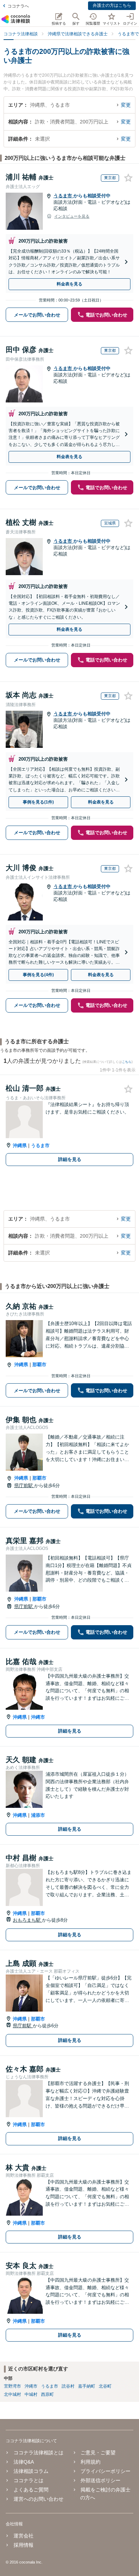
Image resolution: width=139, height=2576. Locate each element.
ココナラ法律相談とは (38, 2453)
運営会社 (24, 2536)
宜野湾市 (12, 2386)
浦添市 (38, 1815)
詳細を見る (70, 1159)
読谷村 (68, 2386)
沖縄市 (38, 1717)
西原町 (47, 2394)
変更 (126, 105)
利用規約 (91, 2462)
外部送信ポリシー (101, 2480)
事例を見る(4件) (38, 975)
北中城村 (12, 2394)
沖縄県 (20, 1145)
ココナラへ (18, 6)
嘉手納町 (87, 2386)
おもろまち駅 (27, 1920)
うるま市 (63, 196)
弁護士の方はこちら (112, 5)
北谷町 (105, 2386)
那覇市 (39, 1365)
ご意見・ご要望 (98, 2453)
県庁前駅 (24, 1485)
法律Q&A (24, 2462)
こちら (127, 1062)
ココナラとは (29, 2480)
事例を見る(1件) (38, 802)
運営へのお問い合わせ (38, 2499)
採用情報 (24, 2545)
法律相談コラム (31, 2471)
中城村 (31, 2394)
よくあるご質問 (31, 2490)
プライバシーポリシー (105, 2471)
